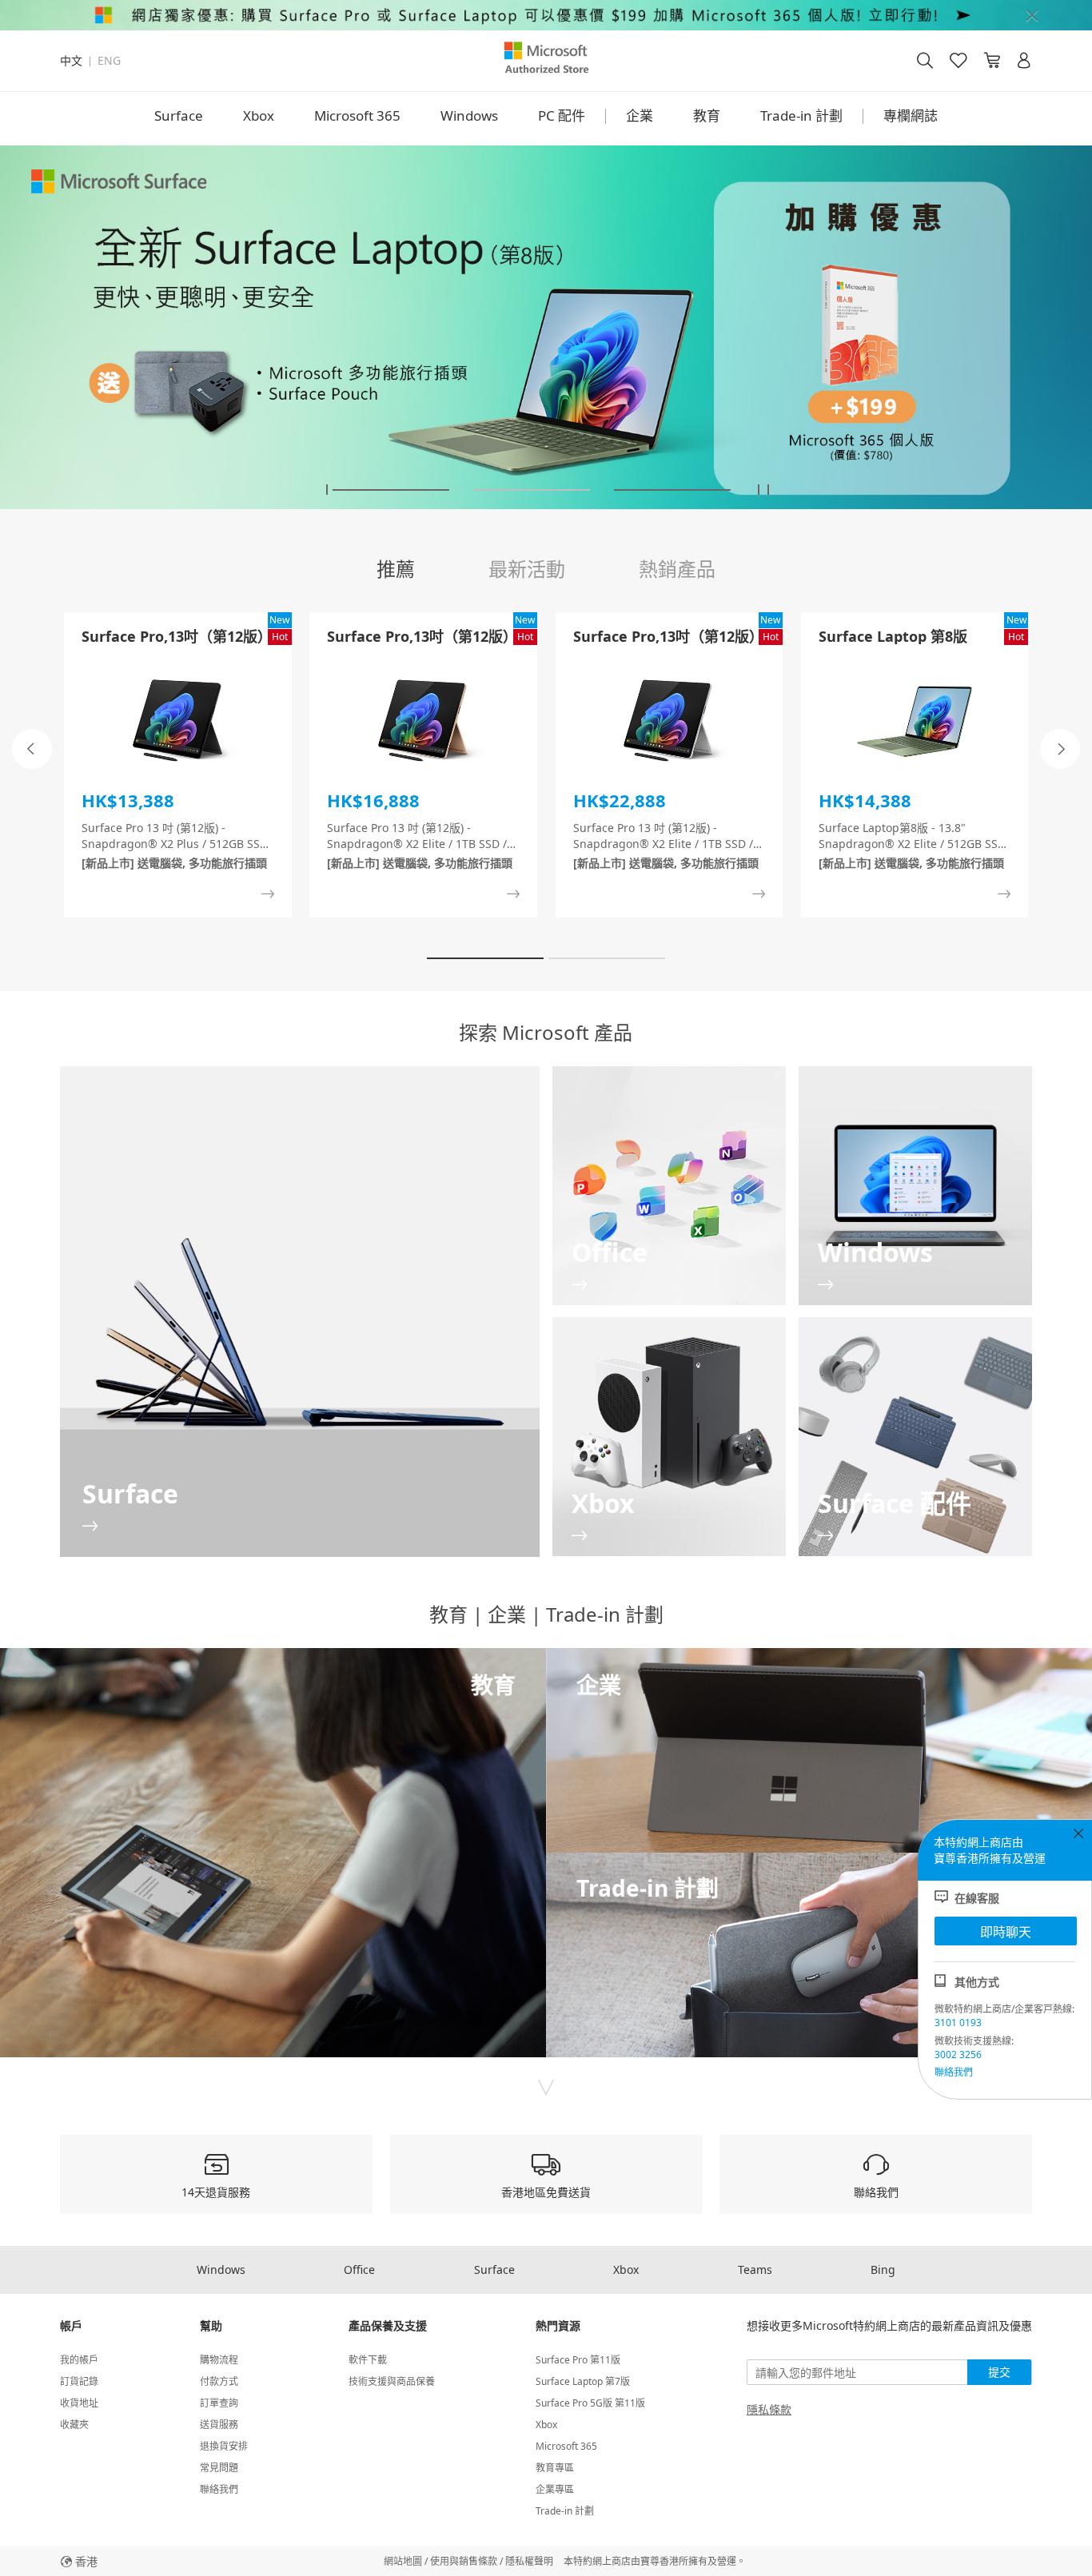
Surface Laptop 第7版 (583, 2381)
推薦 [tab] (396, 569)
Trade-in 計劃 (801, 115)
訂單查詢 (219, 2403)
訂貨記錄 (79, 2381)
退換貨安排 (224, 2446)
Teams (755, 2269)
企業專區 (555, 2489)
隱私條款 (769, 2410)
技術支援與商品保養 (392, 2381)
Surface (179, 115)
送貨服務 (219, 2425)
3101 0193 (958, 2023)
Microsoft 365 (357, 115)
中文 (71, 61)
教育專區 (555, 2468)
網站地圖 (403, 2561)
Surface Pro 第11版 (578, 2360)
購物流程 (219, 2360)
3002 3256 (958, 2054)
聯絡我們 (954, 2072)
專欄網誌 (911, 115)
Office (359, 2269)
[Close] (1032, 15)
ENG (109, 61)
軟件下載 (368, 2360)
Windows (469, 115)
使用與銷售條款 (464, 2561)
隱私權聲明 (529, 2561)
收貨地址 (79, 2403)
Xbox (259, 115)
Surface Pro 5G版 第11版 (590, 2403)
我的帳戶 (79, 2360)
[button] (327, 490)
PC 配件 (562, 115)
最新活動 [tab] (527, 569)
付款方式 (219, 2381)
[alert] (546, 15)
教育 (707, 115)
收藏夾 (74, 2425)
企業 (640, 115)
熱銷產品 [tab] (677, 569)
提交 (999, 2372)
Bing (883, 2269)
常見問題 (219, 2468)
